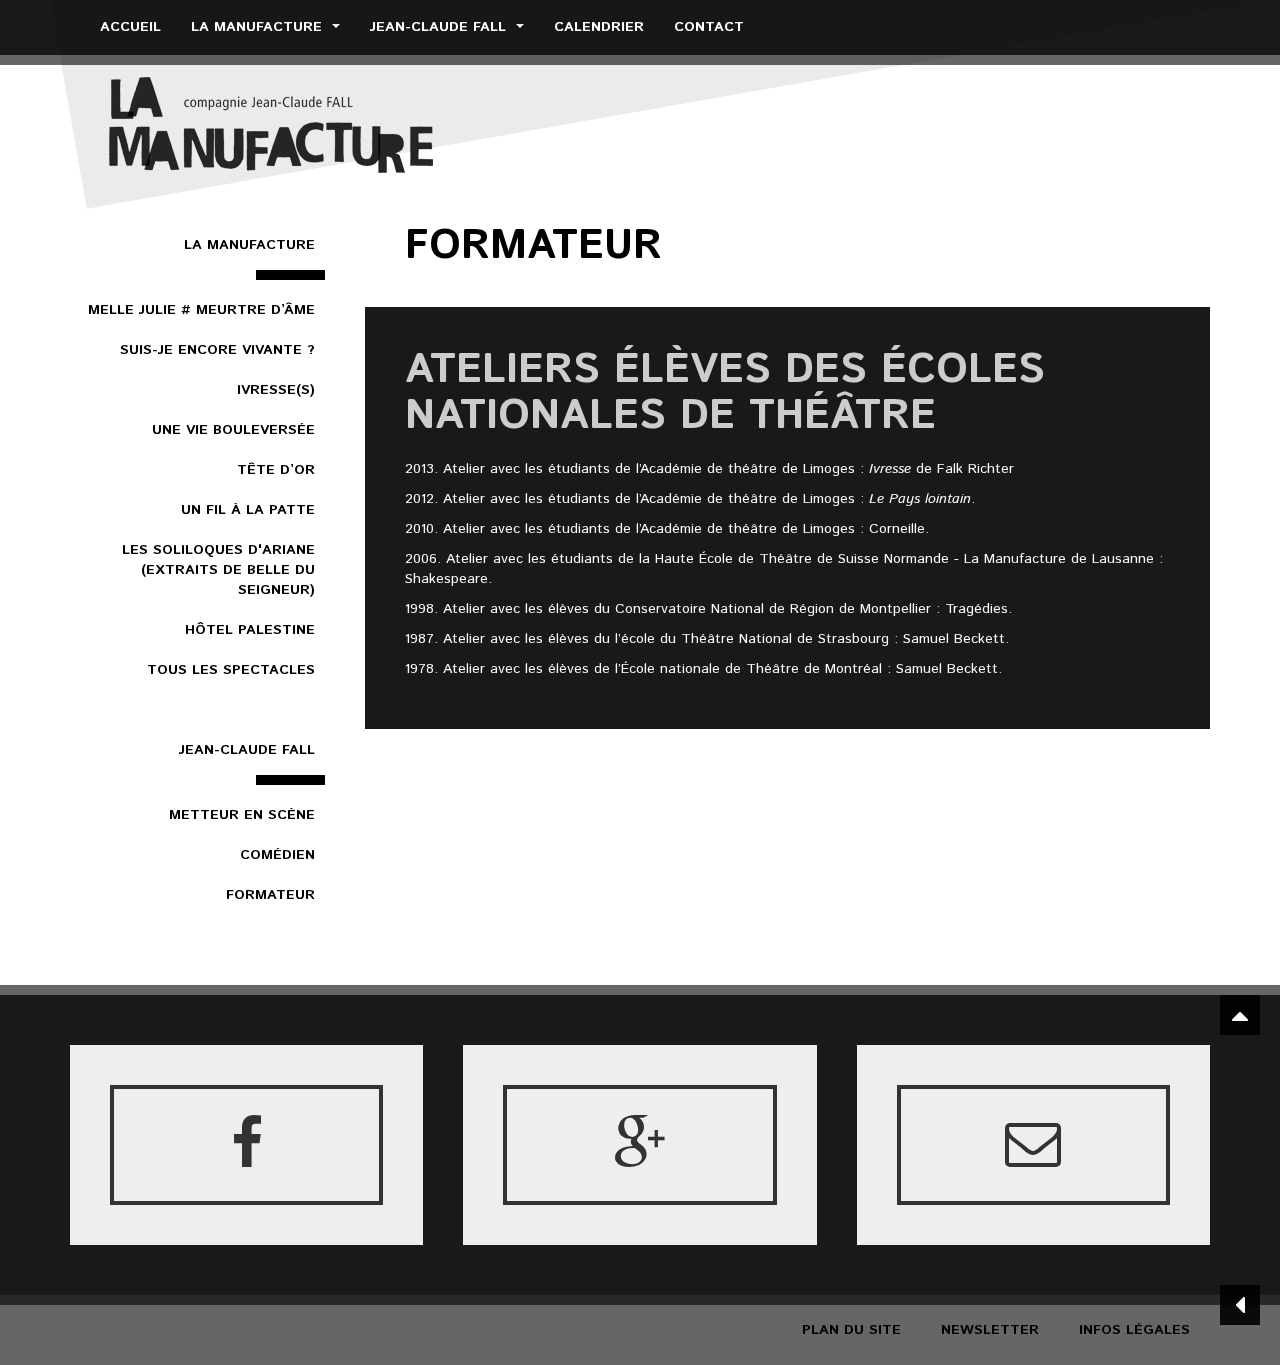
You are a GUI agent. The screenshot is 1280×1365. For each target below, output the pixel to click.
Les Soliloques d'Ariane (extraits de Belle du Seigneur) (218, 570)
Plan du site (851, 1330)
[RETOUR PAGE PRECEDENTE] (1240, 1305)
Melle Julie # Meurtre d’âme (201, 310)
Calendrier (599, 27)
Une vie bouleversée (233, 430)
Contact (709, 27)
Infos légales (1134, 1330)
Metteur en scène (242, 815)
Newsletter (990, 1330)
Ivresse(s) (276, 390)
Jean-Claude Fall (440, 27)
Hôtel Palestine (250, 630)
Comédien (277, 855)
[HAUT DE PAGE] (1240, 1015)
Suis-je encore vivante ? (217, 350)
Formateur (270, 895)
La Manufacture (259, 27)
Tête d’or (276, 470)
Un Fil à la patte (248, 510)
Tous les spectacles (231, 670)
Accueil (130, 27)
